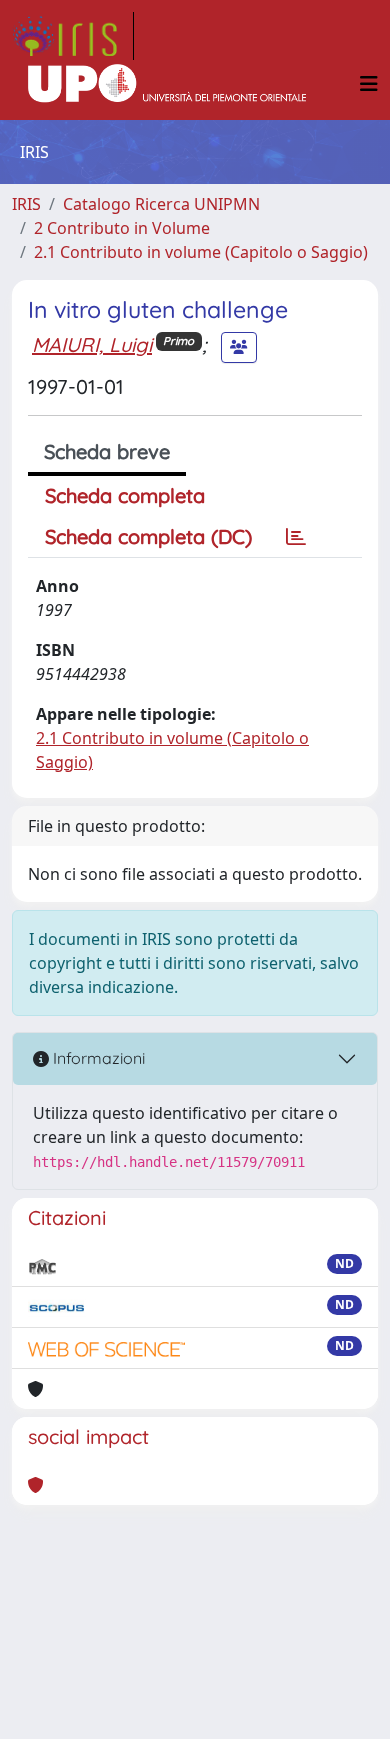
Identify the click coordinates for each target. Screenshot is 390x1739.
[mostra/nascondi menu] (369, 84)
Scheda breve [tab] (107, 451)
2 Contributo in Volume (122, 228)
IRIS (26, 204)
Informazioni (97, 1058)
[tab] (296, 537)
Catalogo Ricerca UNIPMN (161, 204)
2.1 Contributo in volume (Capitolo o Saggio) (201, 252)
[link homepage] (73, 36)
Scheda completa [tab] (125, 495)
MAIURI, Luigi (92, 344)
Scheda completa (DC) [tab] (148, 536)
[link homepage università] (167, 84)
